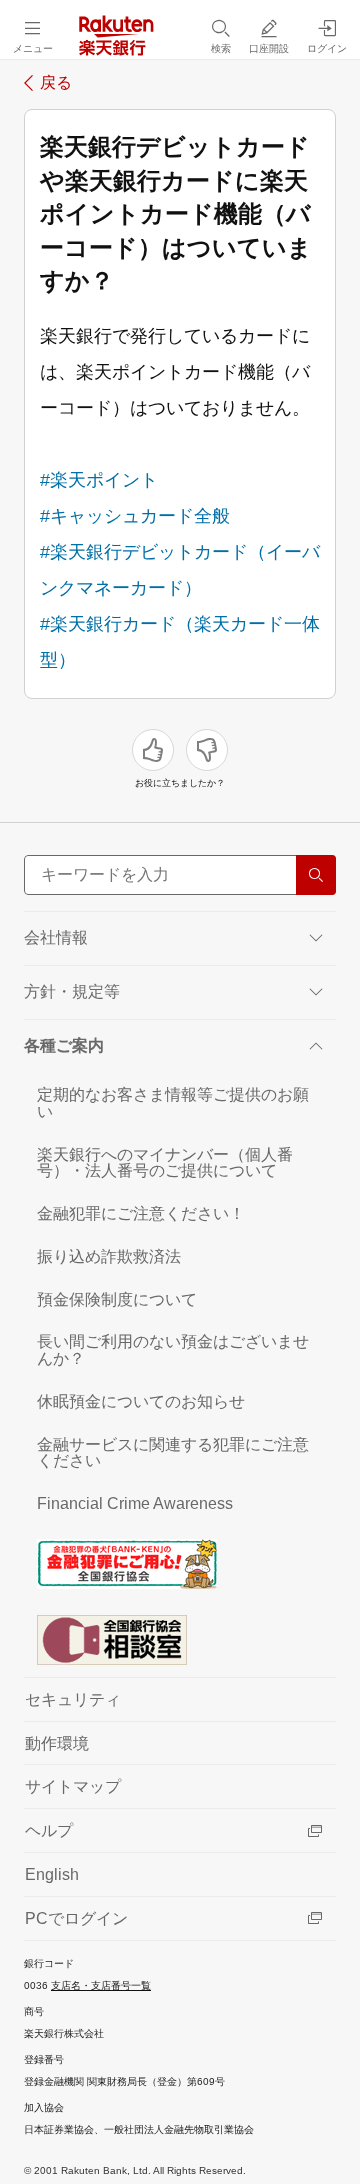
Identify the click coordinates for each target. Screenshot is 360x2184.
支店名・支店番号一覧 (101, 1985)
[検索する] (316, 875)
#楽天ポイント (99, 480)
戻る (56, 83)
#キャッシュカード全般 (135, 516)
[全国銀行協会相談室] (180, 1639)
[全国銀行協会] (180, 1563)
